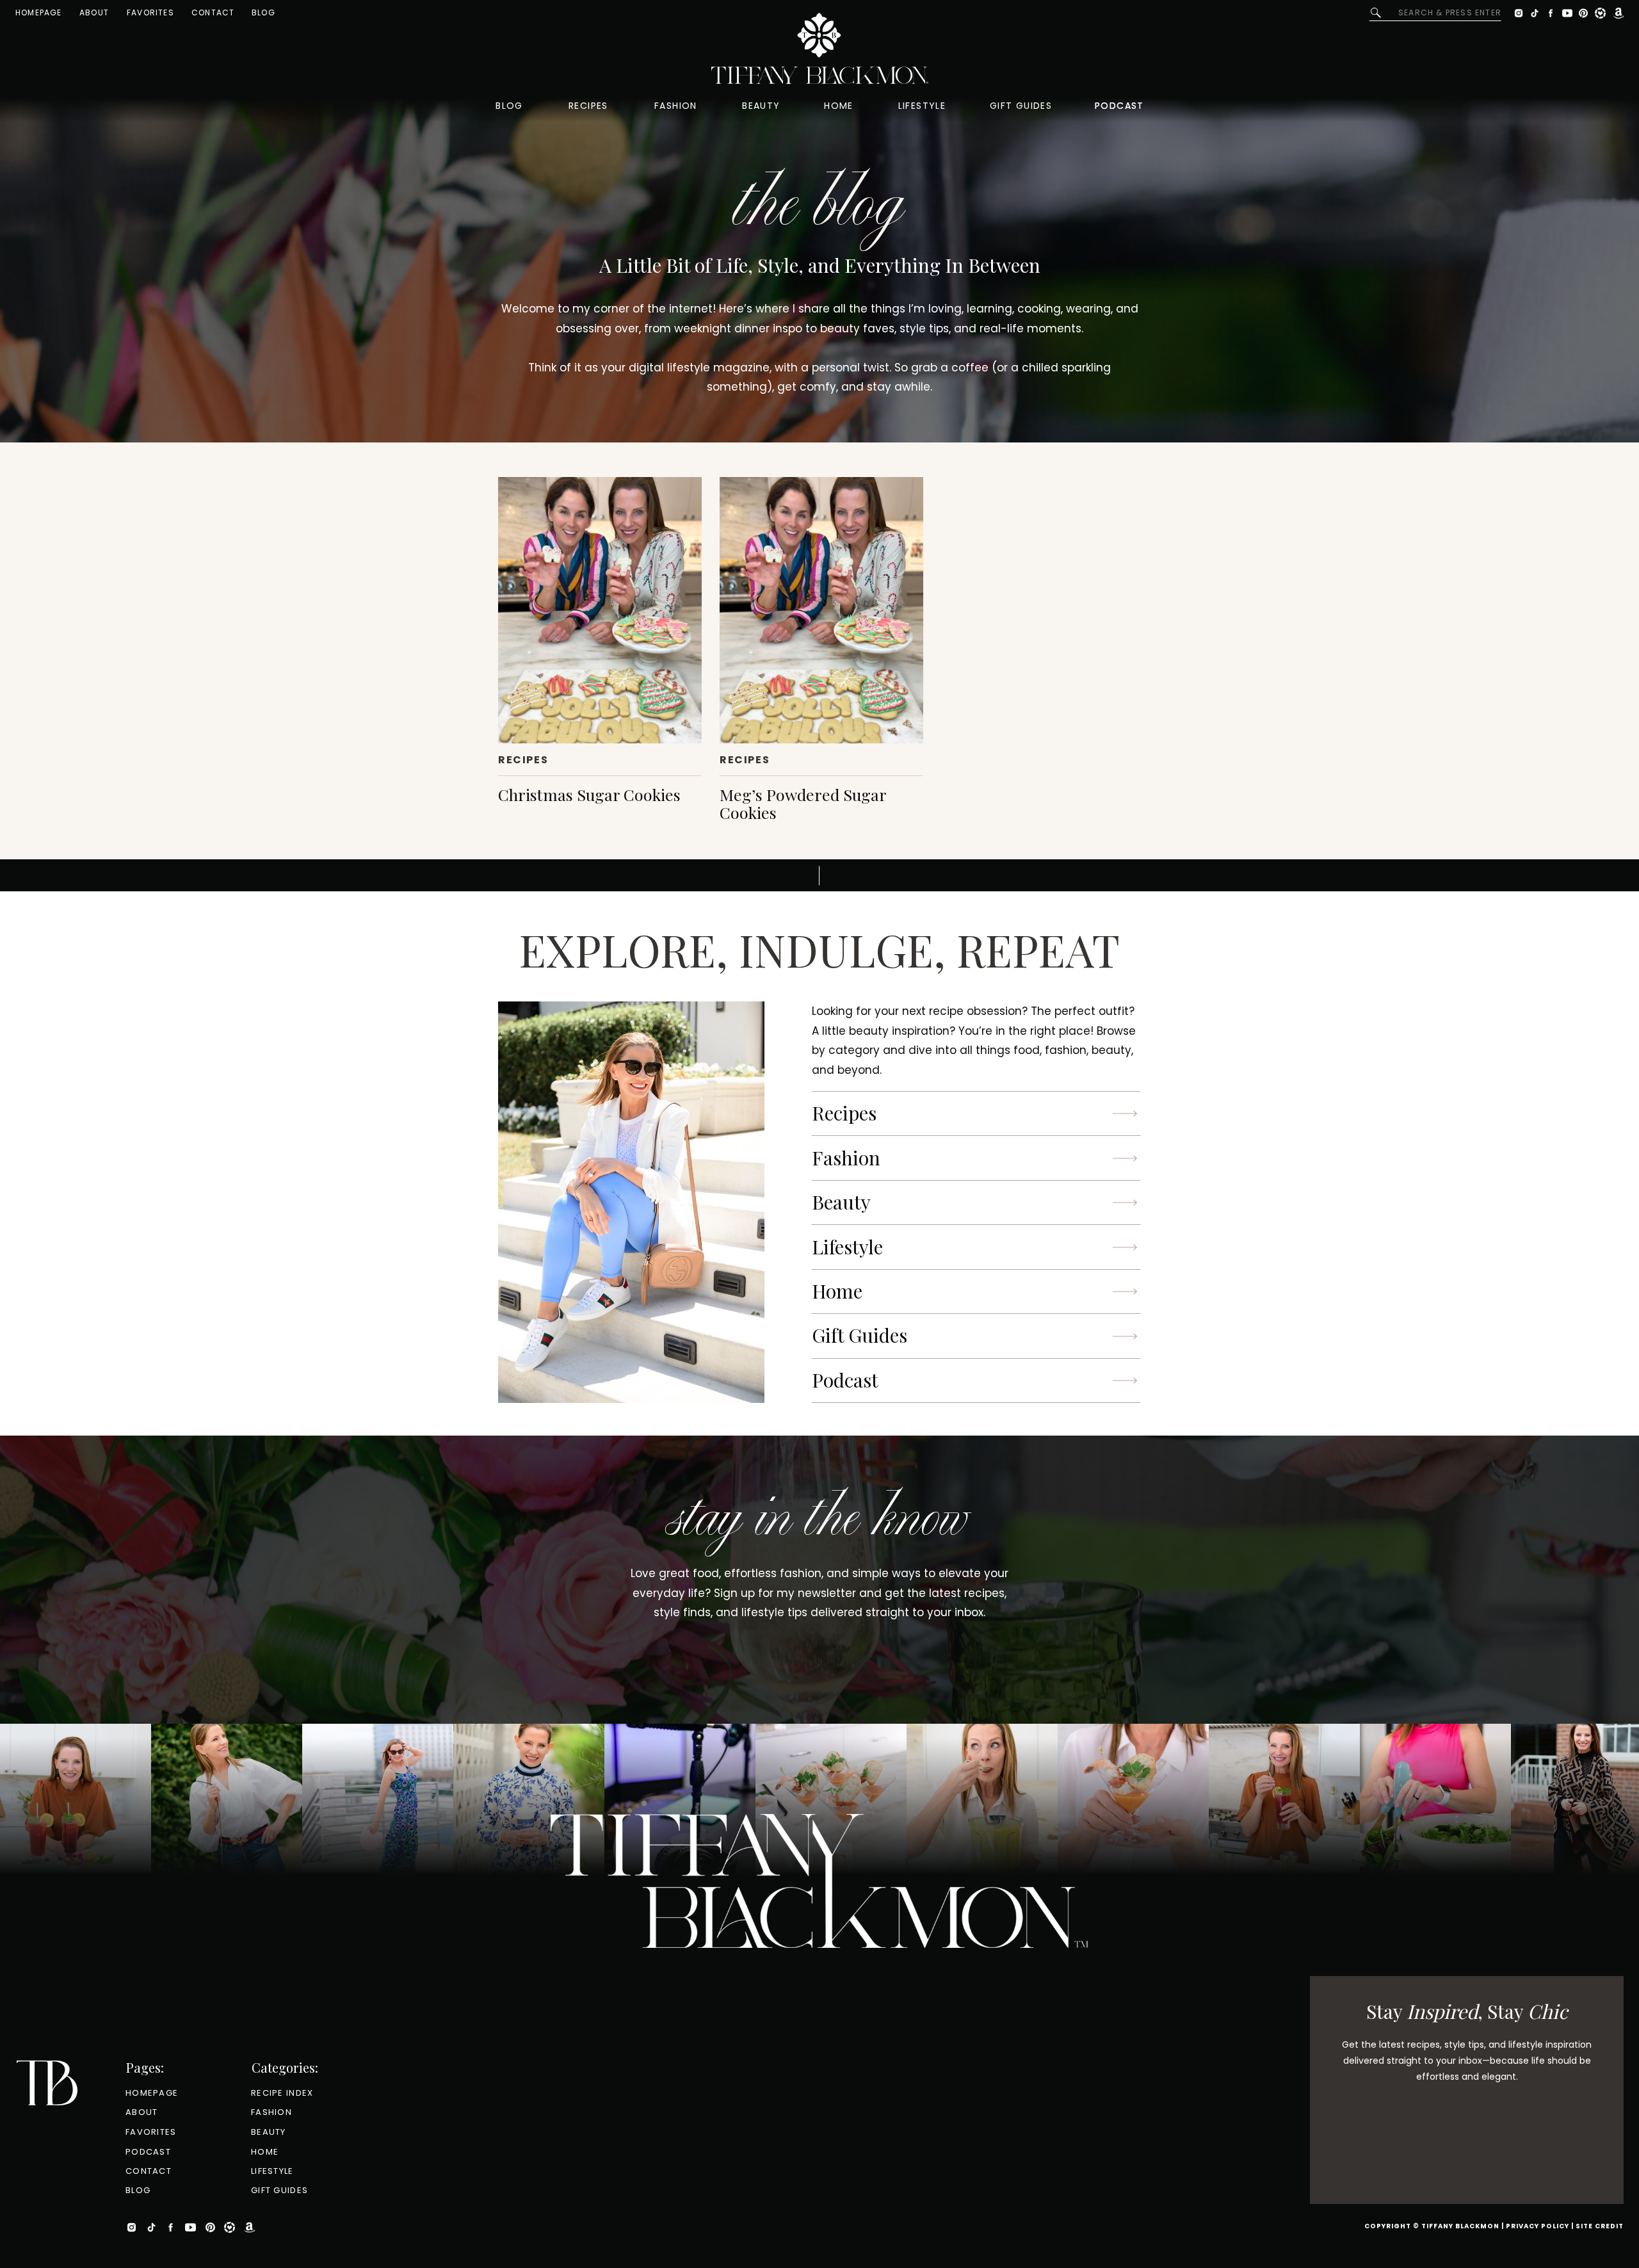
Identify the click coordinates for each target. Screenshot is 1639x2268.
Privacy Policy (1538, 2226)
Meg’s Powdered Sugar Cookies (803, 803)
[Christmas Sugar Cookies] (600, 610)
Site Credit (1600, 2226)
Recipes (523, 760)
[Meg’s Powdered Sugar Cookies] (821, 610)
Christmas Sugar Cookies (589, 794)
